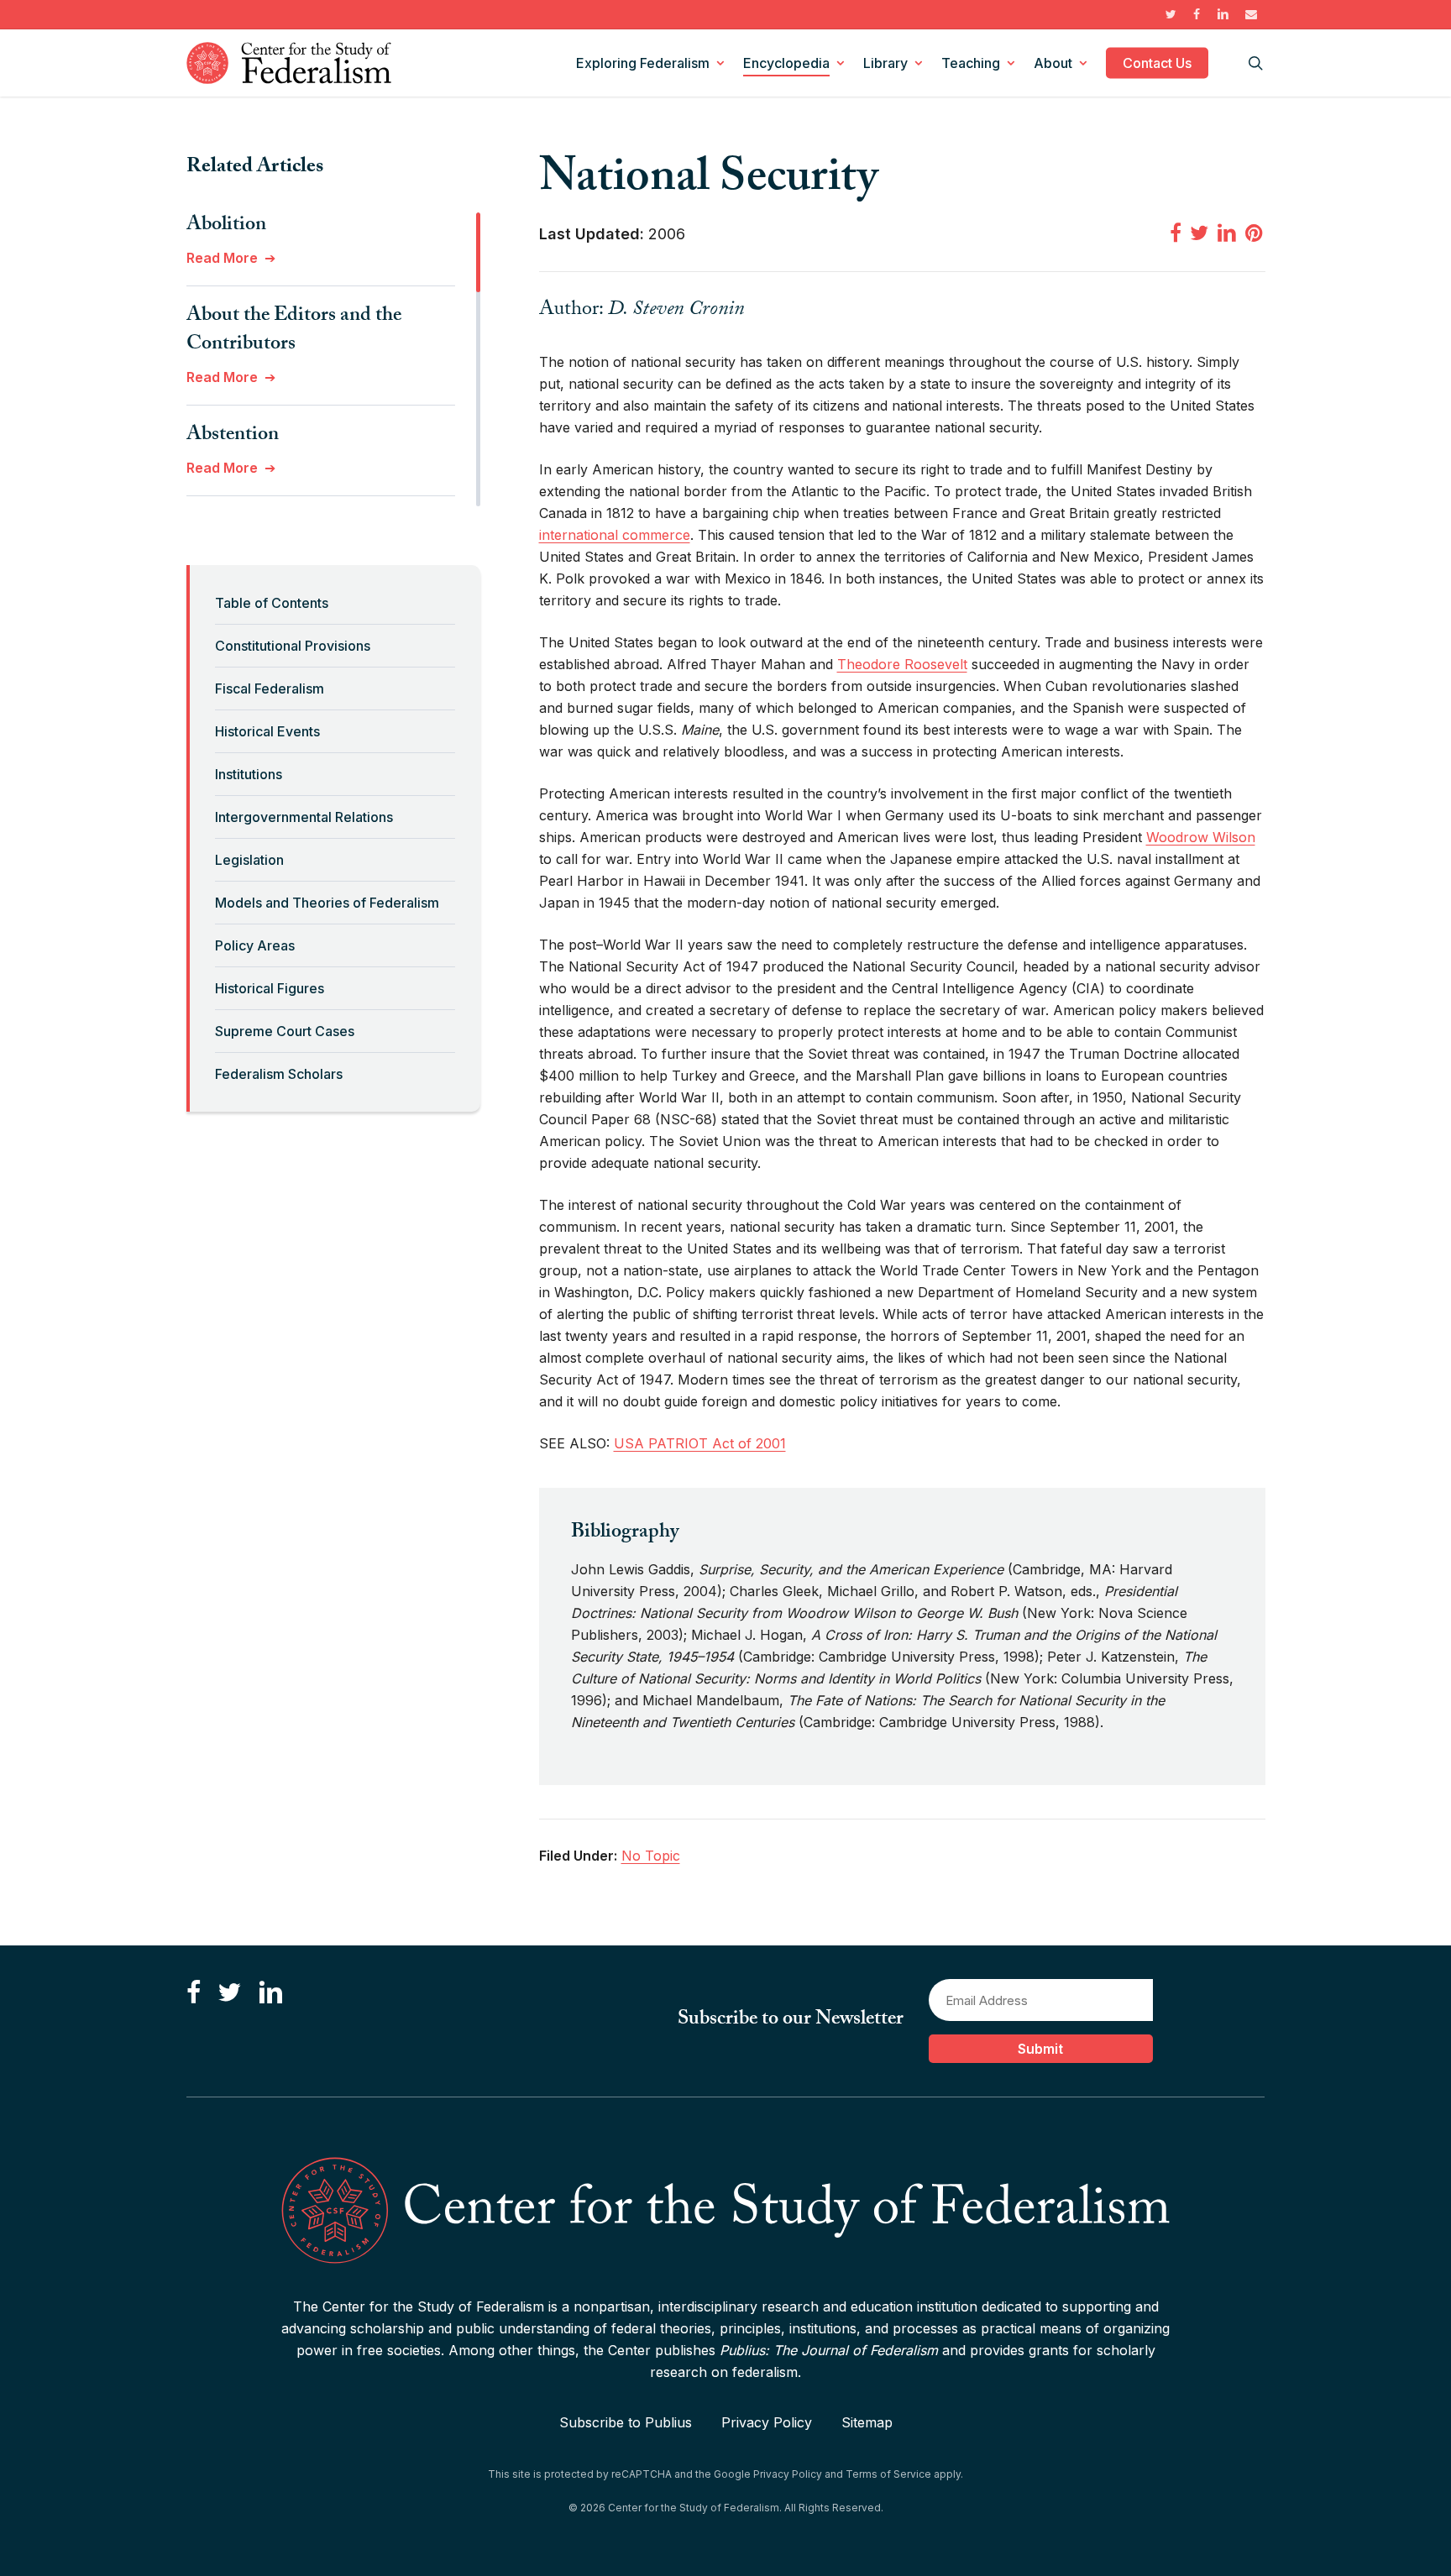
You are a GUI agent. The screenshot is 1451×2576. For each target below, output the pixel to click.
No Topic (651, 1856)
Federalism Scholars (279, 1074)
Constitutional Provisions (293, 646)
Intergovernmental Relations (304, 817)
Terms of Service (888, 2474)
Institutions (249, 774)
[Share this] (1176, 233)
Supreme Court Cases (285, 1031)
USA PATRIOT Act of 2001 (700, 1443)
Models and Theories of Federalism (327, 903)
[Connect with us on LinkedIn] (270, 1993)
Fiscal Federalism (270, 689)
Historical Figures (270, 988)
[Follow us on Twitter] (229, 1993)
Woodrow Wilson (1201, 837)
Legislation (249, 860)
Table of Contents (272, 603)
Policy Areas (255, 945)
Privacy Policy (767, 2422)
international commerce (615, 535)
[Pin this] (1255, 233)
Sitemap (867, 2422)
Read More (222, 258)
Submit (1040, 2049)
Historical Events (267, 731)
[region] (333, 359)
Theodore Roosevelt (902, 664)
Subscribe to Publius (626, 2422)
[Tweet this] (1199, 233)
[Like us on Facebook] (194, 1993)
